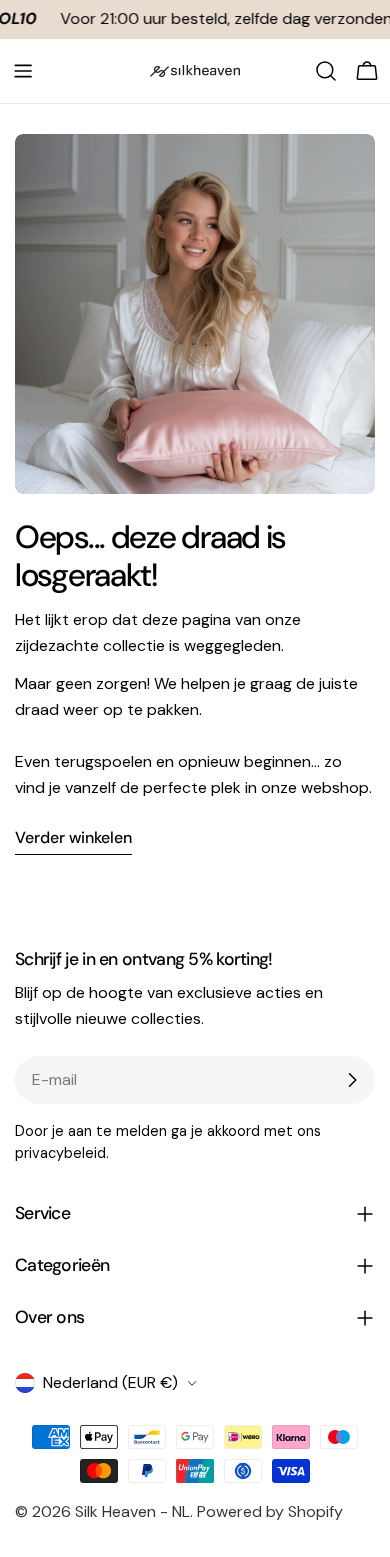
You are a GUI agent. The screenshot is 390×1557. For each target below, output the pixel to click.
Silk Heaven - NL (132, 1511)
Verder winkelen (73, 837)
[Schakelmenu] (23, 71)
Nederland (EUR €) (110, 1382)
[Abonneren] (352, 1080)
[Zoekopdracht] (326, 71)
